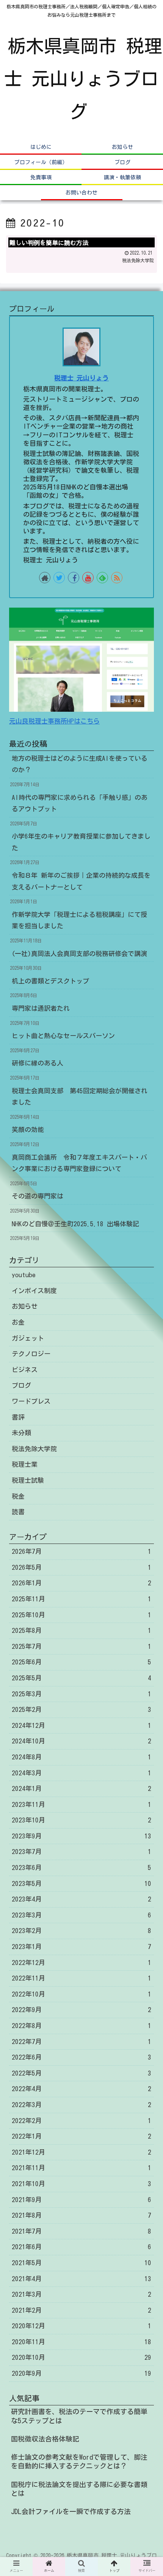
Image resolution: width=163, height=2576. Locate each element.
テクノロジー (31, 1354)
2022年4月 (81, 2089)
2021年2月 (81, 2310)
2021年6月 (81, 2247)
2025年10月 (81, 1615)
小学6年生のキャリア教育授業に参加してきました (81, 842)
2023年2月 (81, 1931)
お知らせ (25, 1306)
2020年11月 (81, 2342)
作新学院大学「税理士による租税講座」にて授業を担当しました (79, 920)
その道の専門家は (38, 1196)
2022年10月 (81, 1994)
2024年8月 (81, 1757)
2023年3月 (81, 1915)
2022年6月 (81, 2057)
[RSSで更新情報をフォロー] (117, 578)
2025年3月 (81, 1694)
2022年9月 (81, 2010)
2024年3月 (81, 1773)
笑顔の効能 (28, 1130)
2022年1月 (81, 2136)
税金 (18, 1496)
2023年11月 (81, 1804)
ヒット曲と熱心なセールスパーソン (63, 1036)
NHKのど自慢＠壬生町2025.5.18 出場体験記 (75, 1224)
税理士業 (25, 1464)
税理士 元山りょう (81, 378)
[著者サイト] (45, 578)
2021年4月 (81, 2279)
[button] (147, 1384)
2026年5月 (81, 1567)
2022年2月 (81, 2121)
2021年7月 (81, 2231)
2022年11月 (81, 1978)
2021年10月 (81, 2184)
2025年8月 (81, 1630)
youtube (24, 1275)
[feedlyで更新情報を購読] (102, 578)
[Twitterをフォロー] (59, 578)
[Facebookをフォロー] (74, 578)
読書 (18, 1512)
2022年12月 (81, 1962)
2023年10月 (81, 1820)
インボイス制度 (34, 1291)
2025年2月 (81, 1709)
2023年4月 (81, 1899)
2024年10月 (81, 1741)
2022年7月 (81, 2042)
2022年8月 (81, 2026)
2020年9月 (81, 2373)
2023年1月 (81, 1947)
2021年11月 (81, 2168)
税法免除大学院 (34, 1449)
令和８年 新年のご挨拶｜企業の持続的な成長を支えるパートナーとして (81, 881)
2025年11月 (81, 1599)
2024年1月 (81, 1788)
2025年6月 (81, 1662)
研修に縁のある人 (38, 1063)
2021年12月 (81, 2152)
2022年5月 (81, 2073)
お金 (18, 1322)
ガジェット (28, 1338)
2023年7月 (81, 1852)
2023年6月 (81, 1867)
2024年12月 (81, 1725)
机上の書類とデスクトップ (50, 981)
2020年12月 (81, 2326)
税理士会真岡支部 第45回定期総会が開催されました (80, 1097)
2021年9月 (81, 2200)
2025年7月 (81, 1646)
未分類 (21, 1433)
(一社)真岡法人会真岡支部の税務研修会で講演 (79, 954)
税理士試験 (28, 1480)
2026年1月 (81, 1583)
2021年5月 (81, 2263)
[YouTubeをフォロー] (88, 578)
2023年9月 (81, 1836)
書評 (18, 1417)
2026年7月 (81, 1551)
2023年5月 (81, 1883)
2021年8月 (81, 2215)
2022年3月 (81, 2105)
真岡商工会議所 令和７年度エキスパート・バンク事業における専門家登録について (79, 1163)
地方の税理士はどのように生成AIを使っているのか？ (80, 764)
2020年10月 (81, 2357)
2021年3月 (81, 2294)
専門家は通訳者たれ (41, 1008)
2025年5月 (81, 1678)
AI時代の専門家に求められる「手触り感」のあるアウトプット (80, 803)
